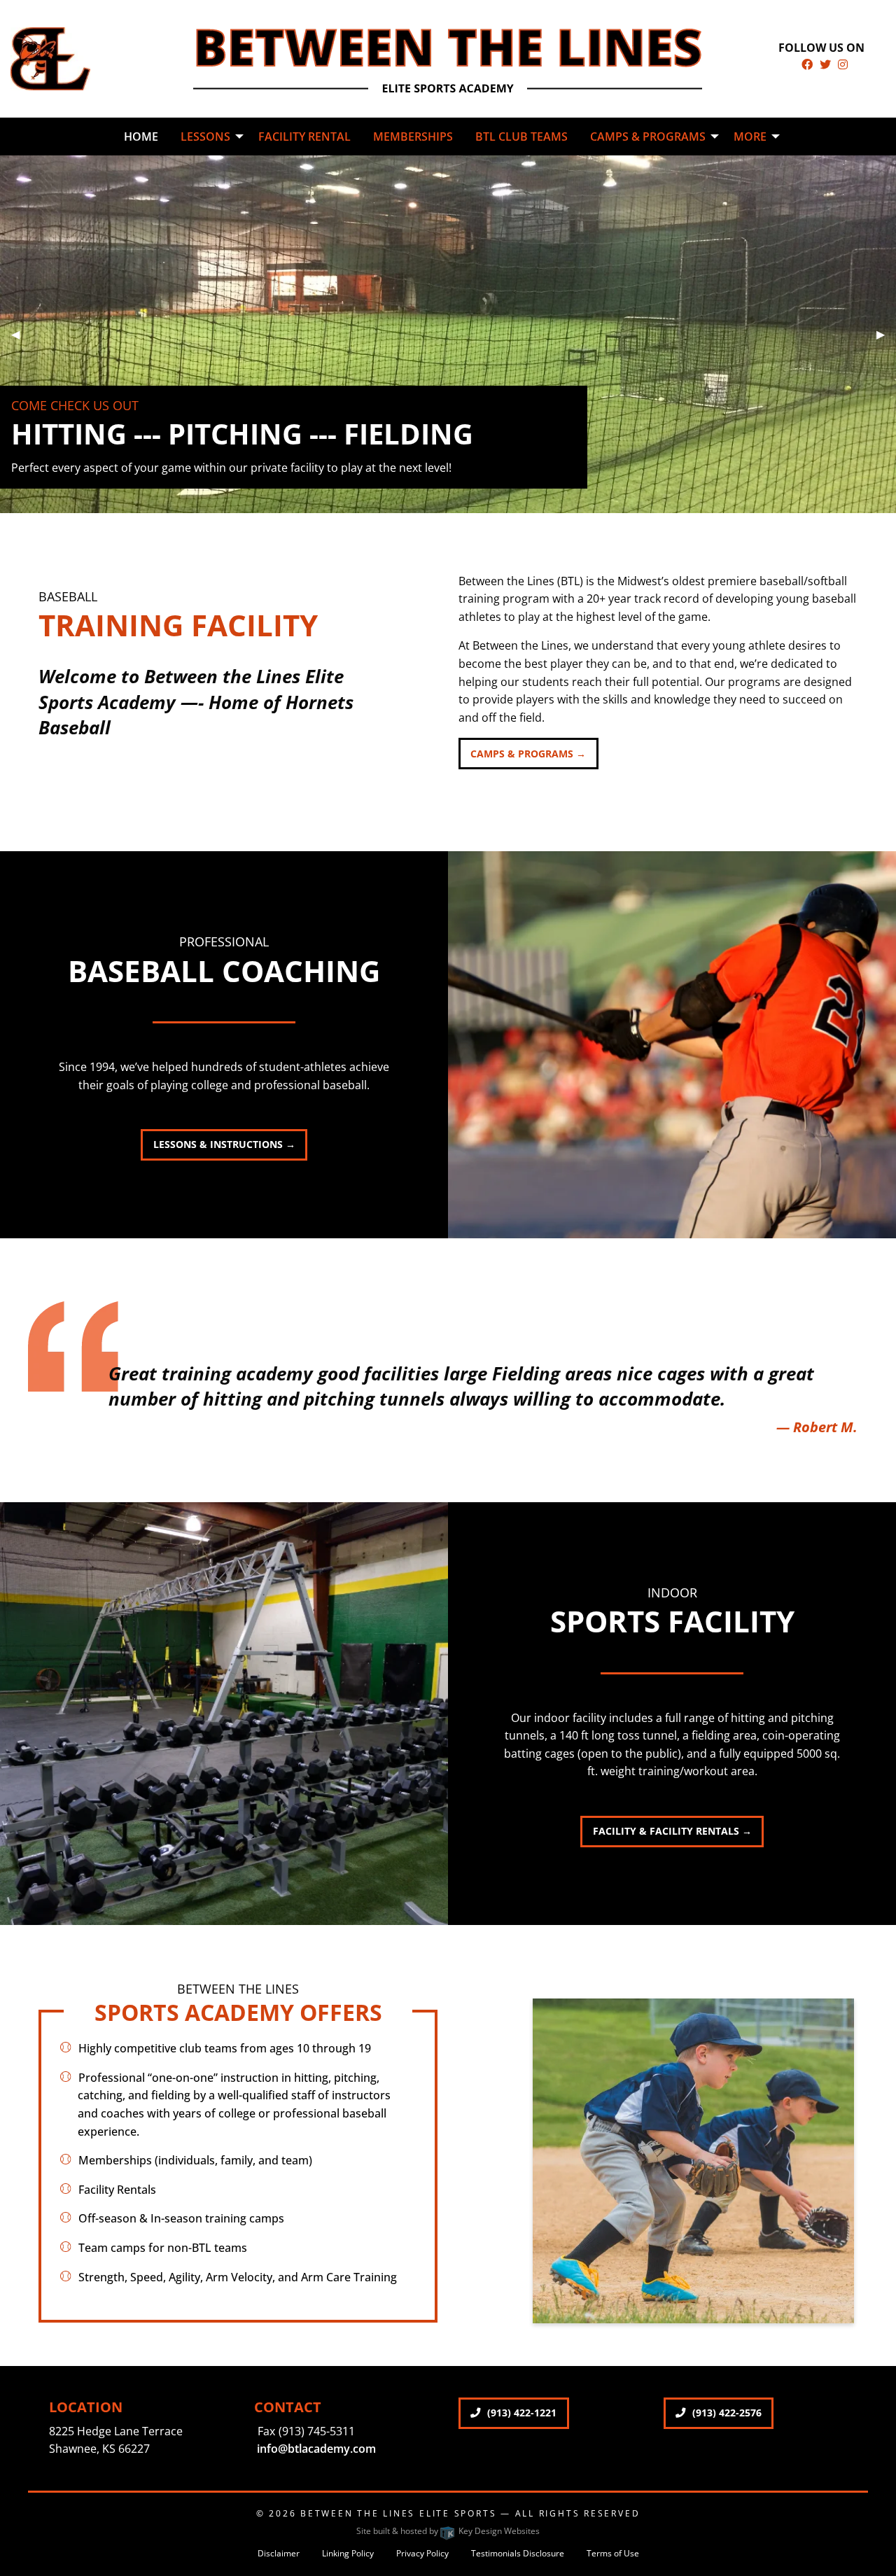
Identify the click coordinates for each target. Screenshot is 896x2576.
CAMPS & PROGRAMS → (528, 754)
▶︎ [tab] (886, 334)
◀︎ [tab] (21, 334)
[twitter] (825, 64)
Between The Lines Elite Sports (398, 2513)
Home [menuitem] (141, 136)
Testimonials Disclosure (518, 2553)
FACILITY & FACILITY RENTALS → (672, 1831)
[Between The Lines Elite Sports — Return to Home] (50, 57)
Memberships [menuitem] (413, 136)
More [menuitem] (750, 136)
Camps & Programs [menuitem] (648, 136)
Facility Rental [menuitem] (304, 136)
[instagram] (843, 64)
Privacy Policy (422, 2553)
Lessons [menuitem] (205, 136)
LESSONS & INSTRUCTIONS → (224, 1144)
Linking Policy (348, 2553)
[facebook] (807, 64)
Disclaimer (279, 2553)
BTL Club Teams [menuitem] (521, 136)
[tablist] (448, 334)
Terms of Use (613, 2553)
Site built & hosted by (448, 2531)
